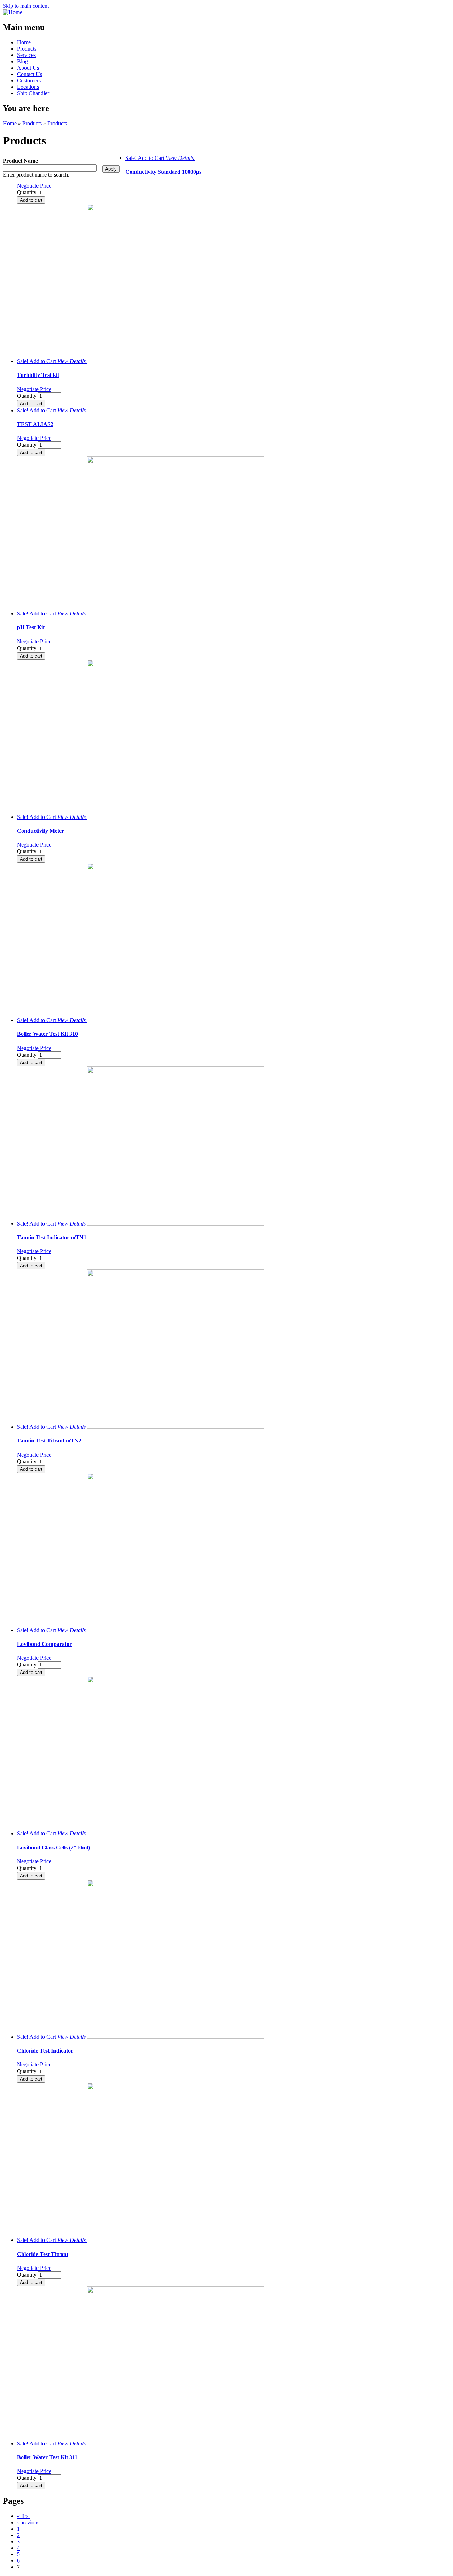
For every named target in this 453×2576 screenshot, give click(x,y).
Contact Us (30, 74)
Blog (22, 61)
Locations (28, 87)
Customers (29, 81)
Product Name (20, 161)
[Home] (13, 12)
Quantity (27, 192)
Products (27, 49)
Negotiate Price (34, 186)
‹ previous (28, 2522)
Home (24, 42)
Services (26, 55)
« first (23, 2516)
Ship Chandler (33, 93)
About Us (28, 68)
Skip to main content (26, 6)
